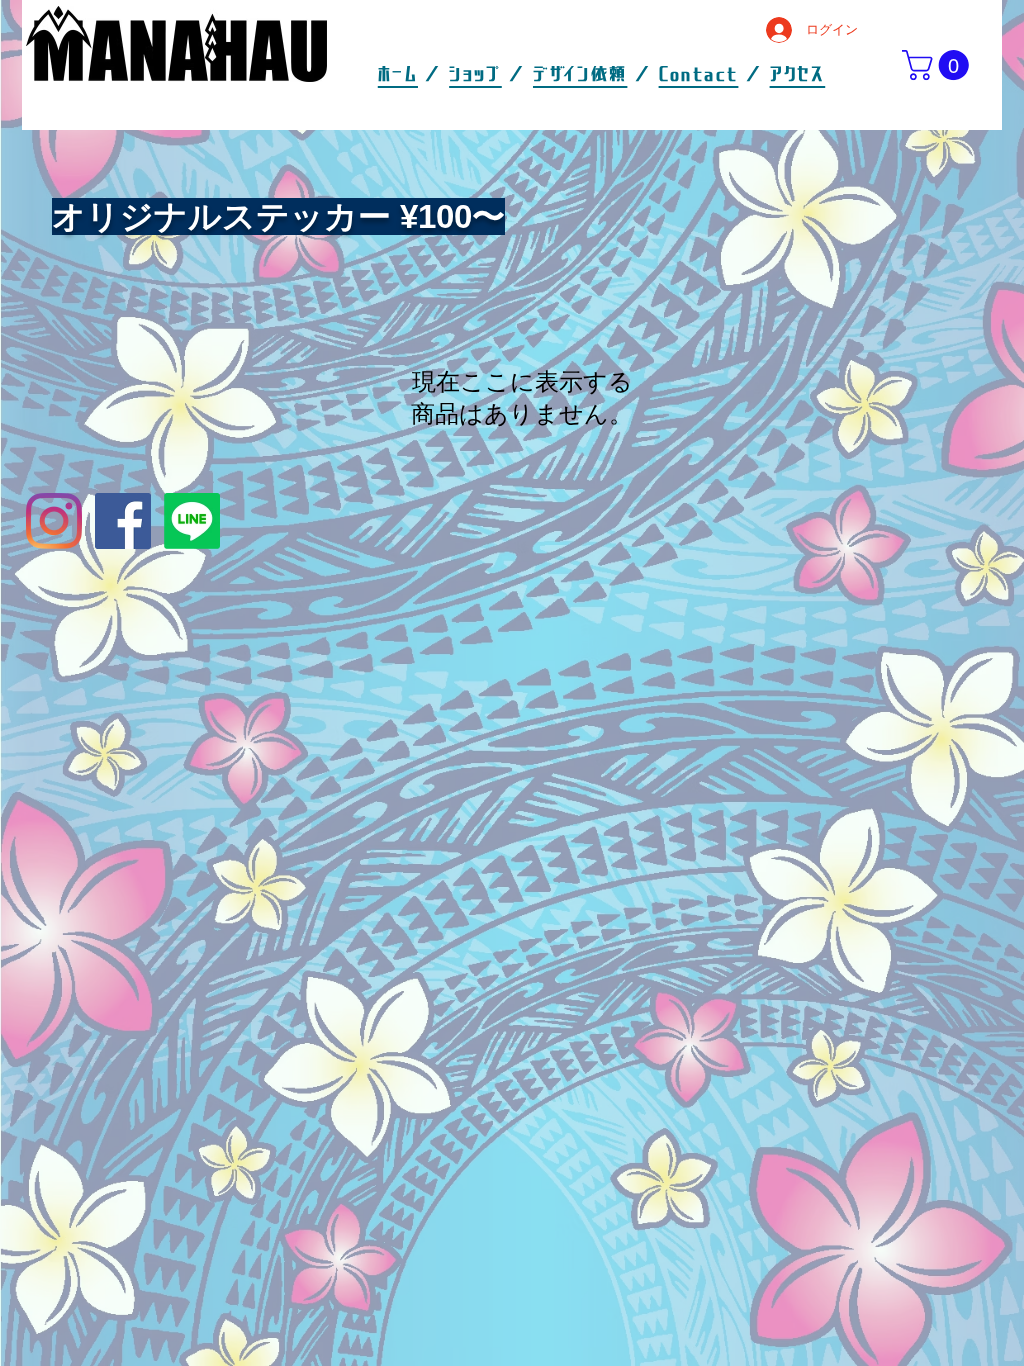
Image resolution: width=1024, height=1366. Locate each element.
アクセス (798, 75)
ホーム (398, 75)
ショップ (475, 75)
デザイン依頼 (580, 75)
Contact (699, 75)
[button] (939, 65)
